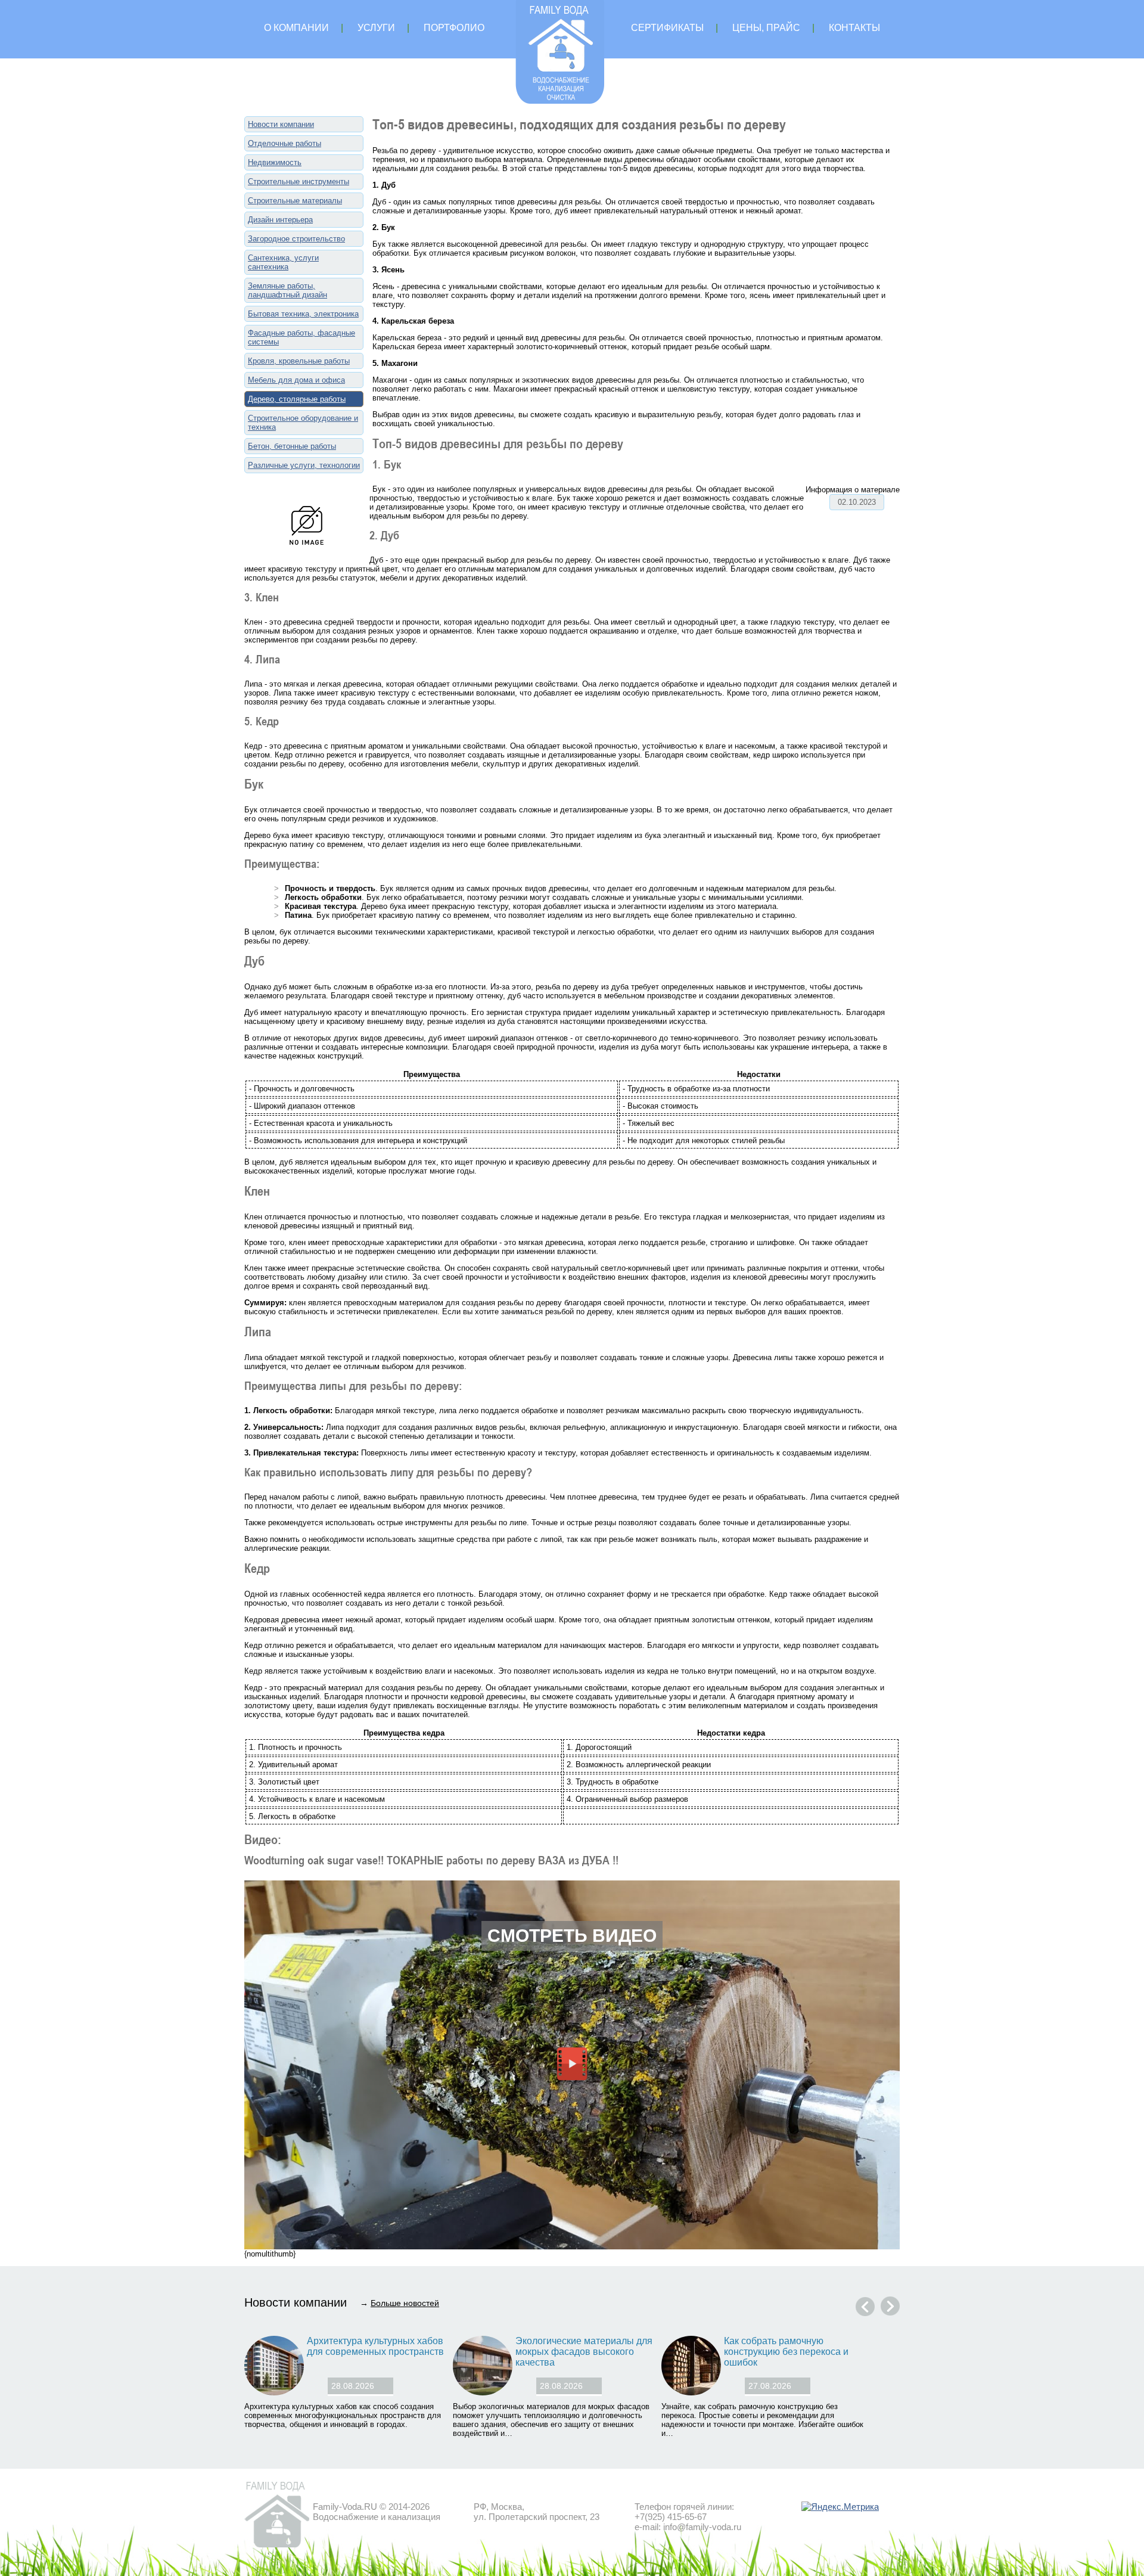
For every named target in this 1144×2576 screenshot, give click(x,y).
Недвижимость (275, 162)
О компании (296, 28)
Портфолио (454, 28)
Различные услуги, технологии (304, 465)
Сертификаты (667, 28)
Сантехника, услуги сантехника (283, 262)
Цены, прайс (766, 28)
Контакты (854, 28)
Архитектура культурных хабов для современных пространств (375, 2346)
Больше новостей (405, 2303)
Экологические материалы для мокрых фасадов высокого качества (584, 2352)
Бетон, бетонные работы (292, 446)
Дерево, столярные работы (297, 399)
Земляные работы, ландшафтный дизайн (287, 290)
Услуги (376, 28)
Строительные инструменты (299, 181)
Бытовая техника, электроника (303, 314)
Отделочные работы (285, 143)
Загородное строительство (296, 239)
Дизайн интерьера (280, 220)
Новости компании (281, 124)
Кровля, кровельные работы (299, 361)
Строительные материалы (295, 201)
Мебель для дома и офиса (296, 380)
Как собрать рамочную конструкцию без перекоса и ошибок (786, 2352)
